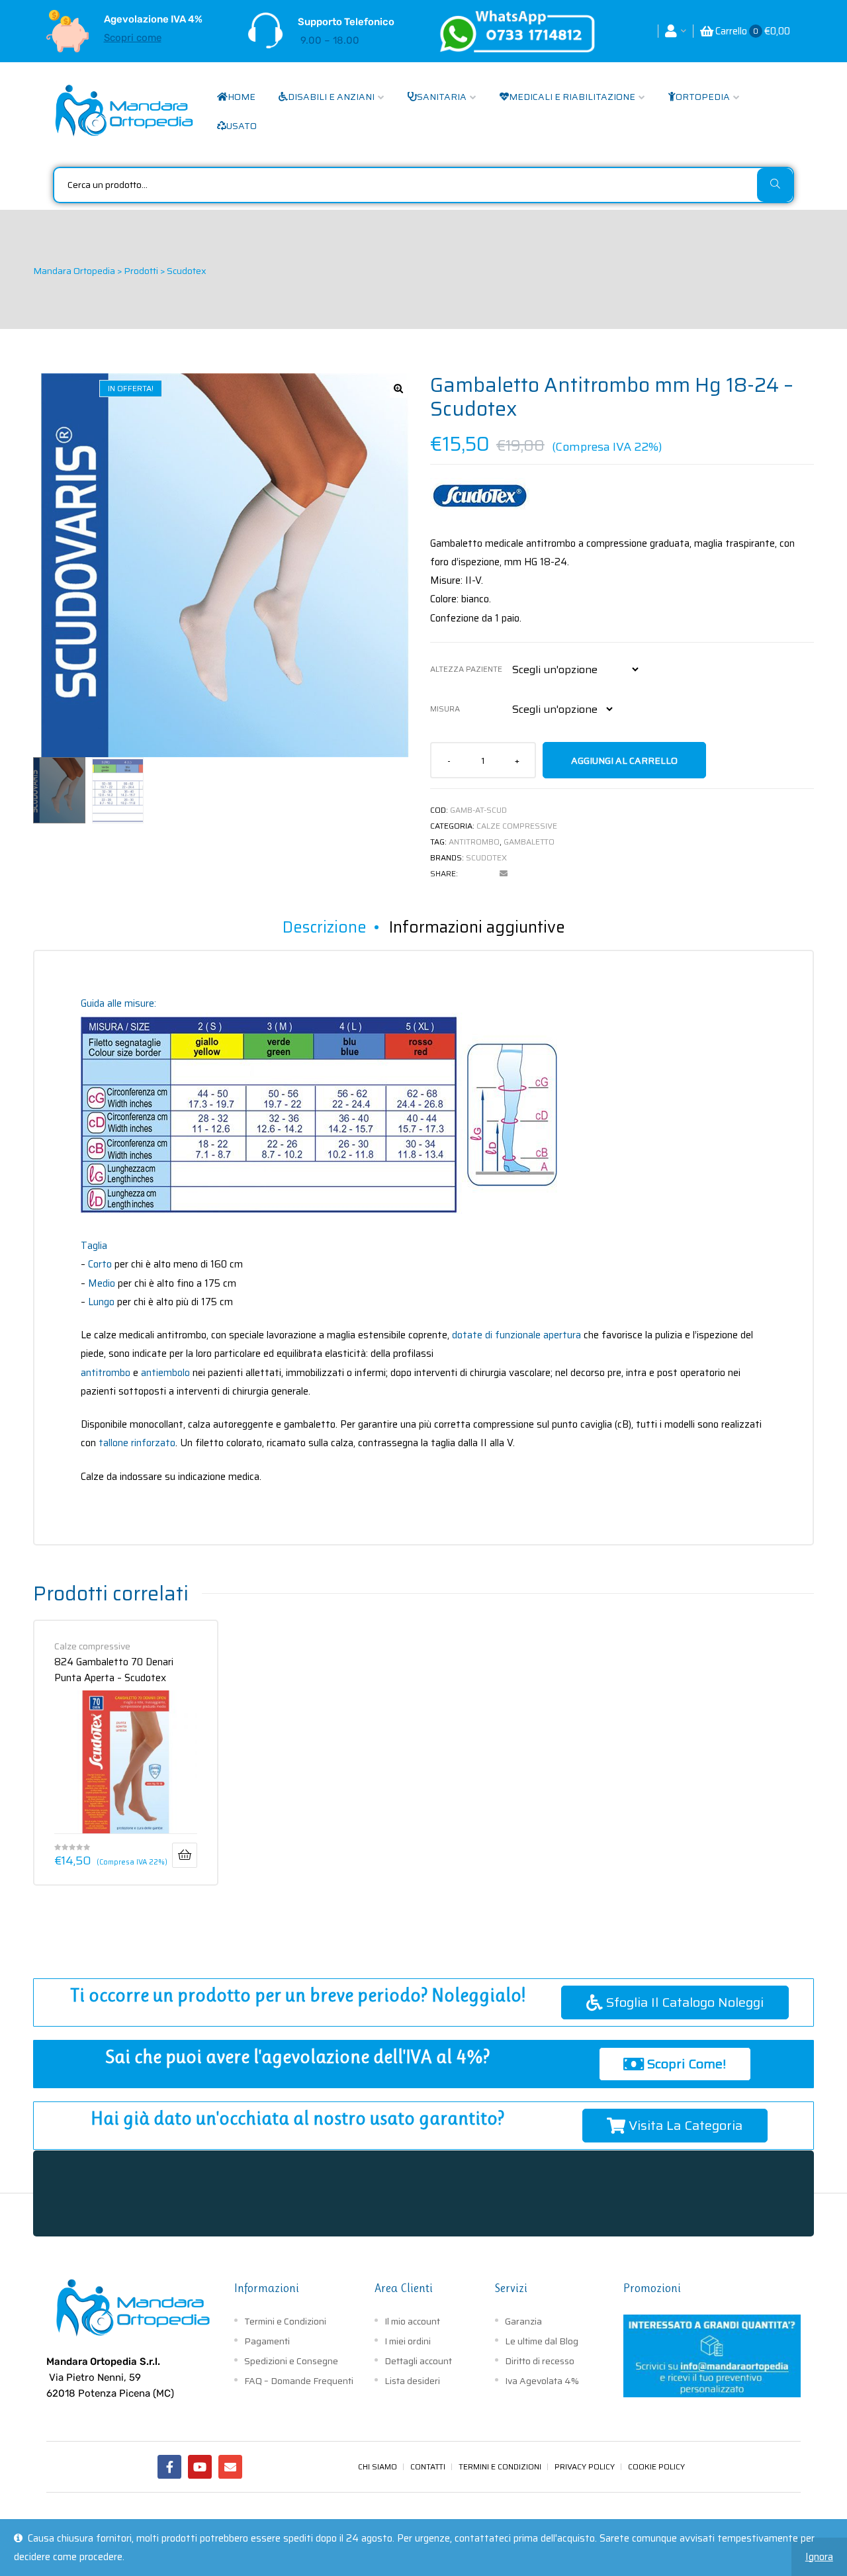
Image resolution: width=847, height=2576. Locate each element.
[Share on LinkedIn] (486, 874)
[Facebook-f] (169, 2467)
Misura (445, 709)
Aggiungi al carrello (624, 760)
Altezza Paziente (466, 669)
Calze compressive (517, 826)
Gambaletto (529, 842)
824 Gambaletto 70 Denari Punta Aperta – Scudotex (114, 1669)
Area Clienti (404, 2288)
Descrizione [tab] (325, 927)
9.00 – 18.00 (330, 40)
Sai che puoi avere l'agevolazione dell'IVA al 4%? (297, 2057)
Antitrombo (474, 842)
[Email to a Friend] (504, 874)
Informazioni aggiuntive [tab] (477, 927)
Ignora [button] (819, 2557)
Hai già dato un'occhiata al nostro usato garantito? (297, 2118)
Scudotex (486, 857)
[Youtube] (200, 2467)
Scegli (185, 1855)
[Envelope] (230, 2467)
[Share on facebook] (468, 874)
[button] (398, 389)
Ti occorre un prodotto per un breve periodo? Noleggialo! (298, 1995)
